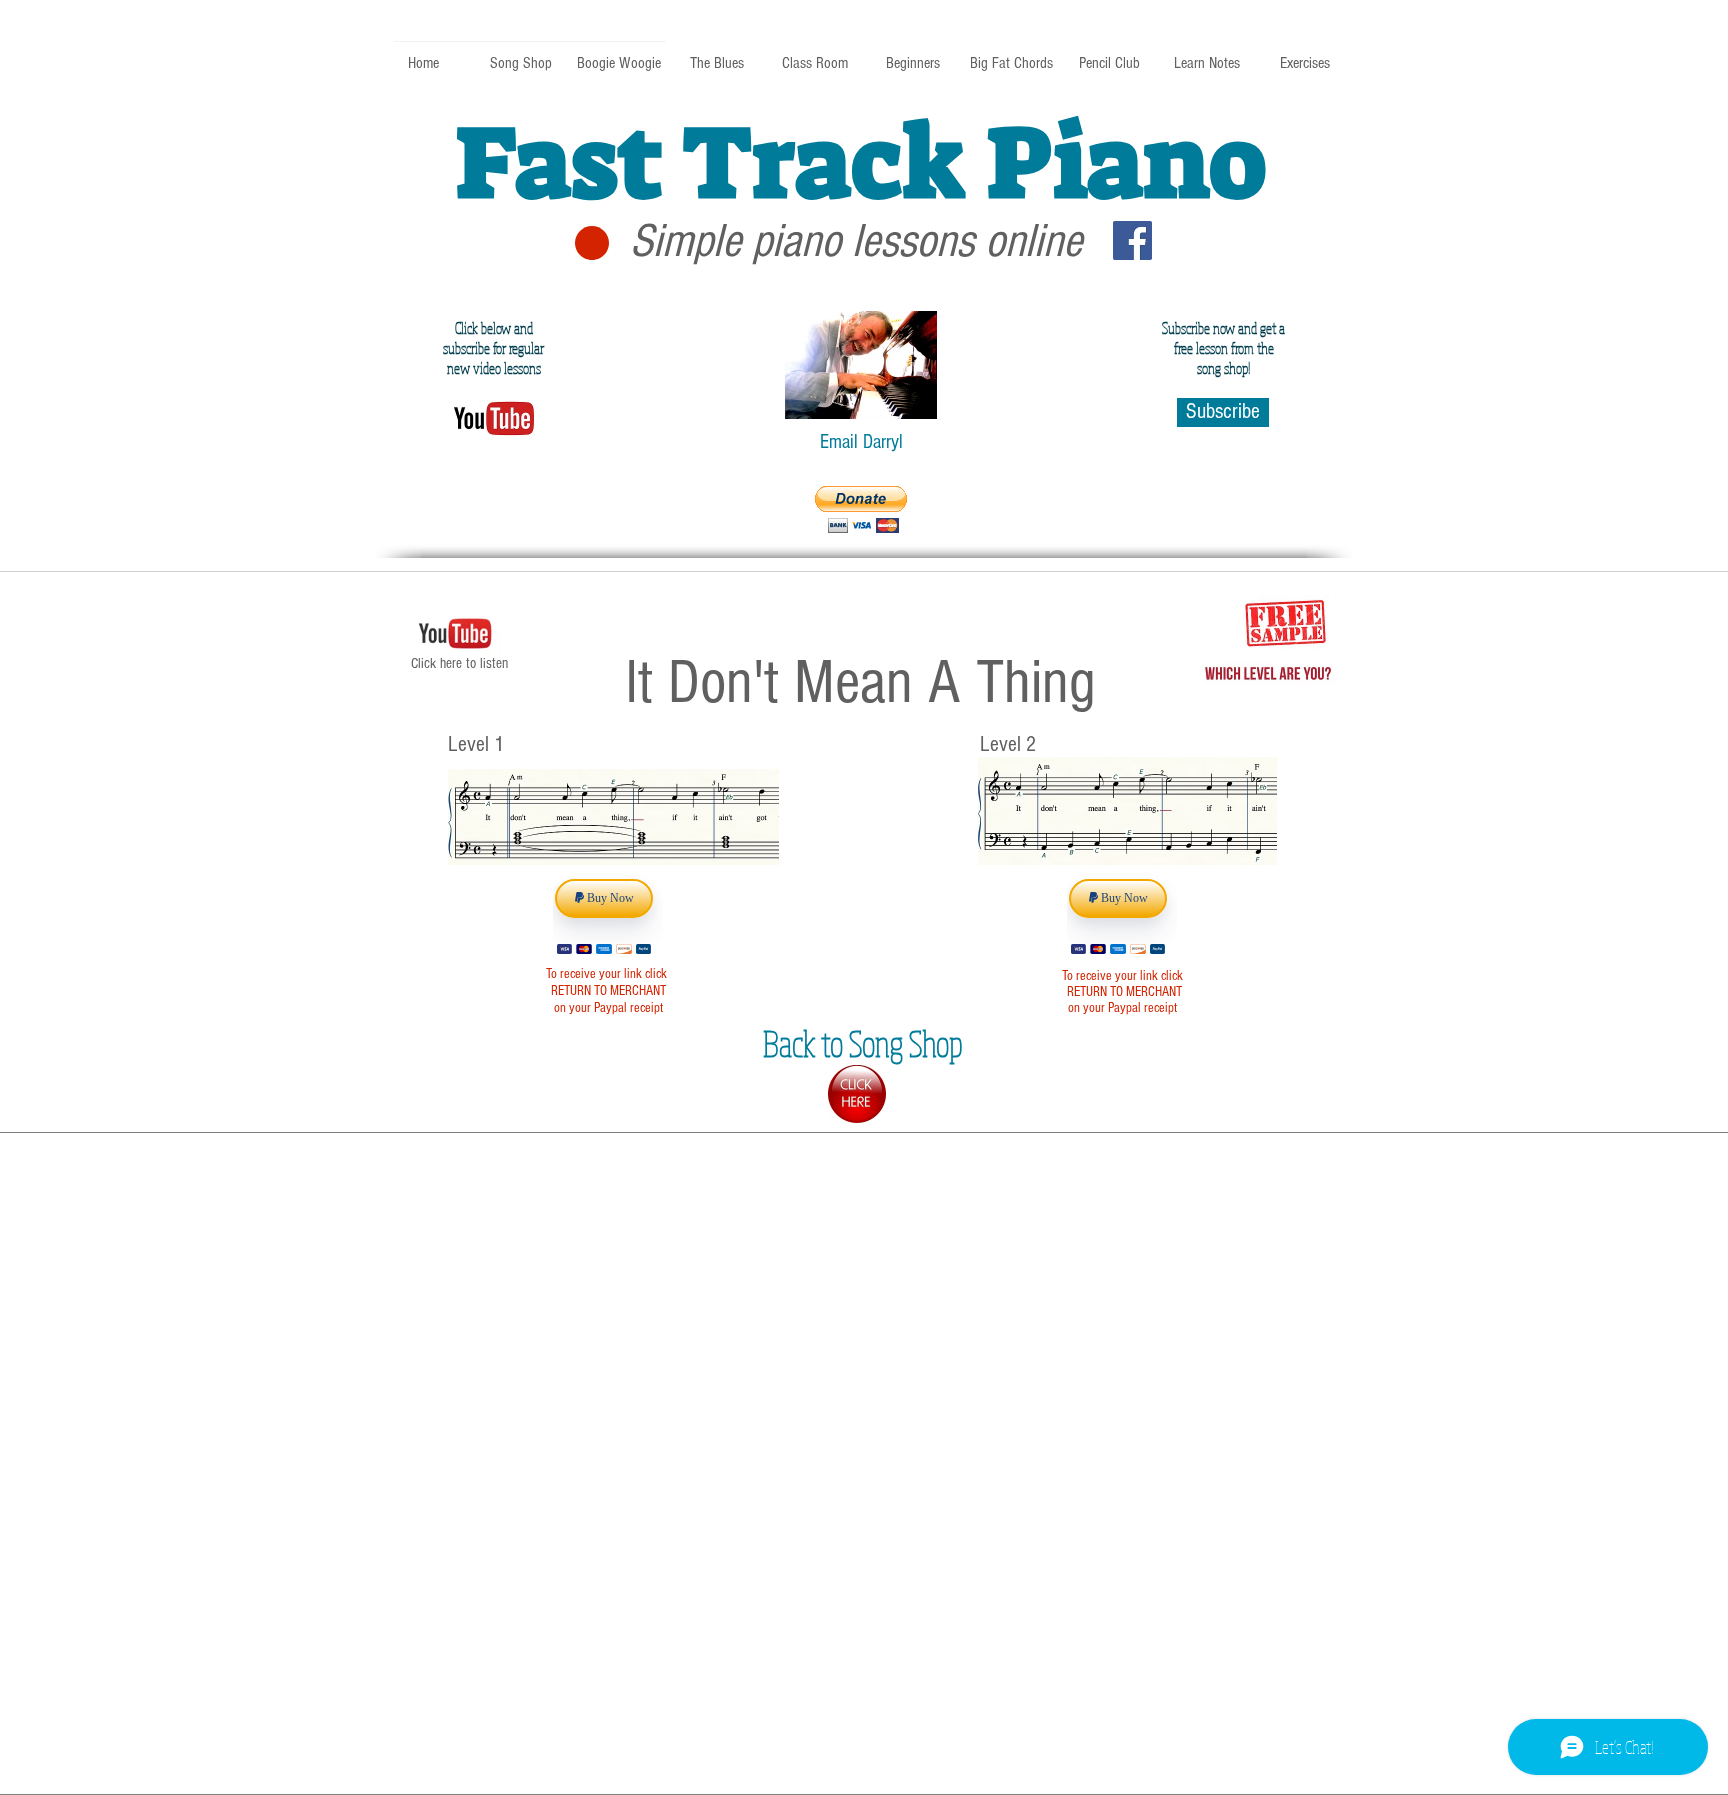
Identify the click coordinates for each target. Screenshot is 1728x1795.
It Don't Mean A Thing (860, 682)
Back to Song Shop (863, 1043)
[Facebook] (1132, 240)
